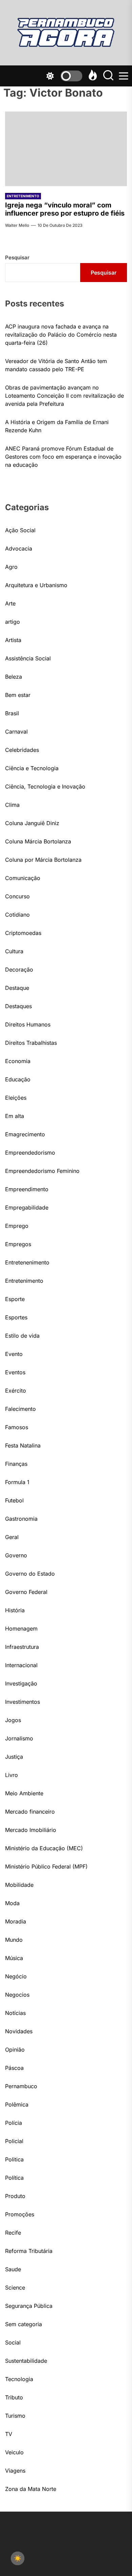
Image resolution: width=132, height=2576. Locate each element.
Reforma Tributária (29, 2251)
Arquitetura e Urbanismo (36, 585)
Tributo (14, 2397)
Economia (18, 1061)
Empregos (18, 1244)
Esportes (16, 1317)
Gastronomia (21, 1519)
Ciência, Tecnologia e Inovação (45, 786)
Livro (12, 1775)
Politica (14, 2159)
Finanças (16, 1464)
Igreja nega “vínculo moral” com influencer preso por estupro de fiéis (65, 209)
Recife (13, 2233)
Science (15, 2288)
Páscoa (14, 2068)
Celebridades (22, 750)
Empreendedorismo (30, 1153)
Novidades (19, 2031)
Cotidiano (17, 915)
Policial (14, 2141)
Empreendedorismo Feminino (42, 1171)
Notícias (15, 2013)
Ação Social (20, 530)
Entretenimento (23, 196)
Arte (10, 603)
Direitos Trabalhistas (31, 1043)
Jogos (13, 1720)
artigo (13, 622)
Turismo (15, 2416)
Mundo (14, 1940)
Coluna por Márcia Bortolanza (43, 860)
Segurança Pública (29, 2306)
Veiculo (14, 2452)
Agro (11, 567)
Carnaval (16, 732)
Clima (12, 805)
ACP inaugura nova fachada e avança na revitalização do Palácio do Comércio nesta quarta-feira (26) (61, 335)
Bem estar (18, 695)
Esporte (15, 1299)
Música (14, 1958)
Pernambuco (21, 2086)
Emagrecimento (25, 1134)
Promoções (20, 2214)
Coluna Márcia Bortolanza (38, 841)
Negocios (17, 1995)
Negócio (16, 1976)
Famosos (17, 1427)
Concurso (17, 896)
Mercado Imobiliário (31, 1830)
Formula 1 (17, 1482)
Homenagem (21, 1629)
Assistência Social (28, 658)
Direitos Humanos (28, 1024)
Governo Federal (26, 1592)
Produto (15, 2196)
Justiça (14, 1757)
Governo (16, 1555)
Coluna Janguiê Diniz (32, 823)
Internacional (21, 1665)
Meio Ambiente (24, 1793)
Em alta (15, 1116)
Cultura (14, 951)
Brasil (12, 713)
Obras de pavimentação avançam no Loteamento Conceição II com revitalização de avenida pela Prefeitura (64, 396)
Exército (16, 1391)
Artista (13, 640)
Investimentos (23, 1702)
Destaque (17, 988)
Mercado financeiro (30, 1812)
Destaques (18, 1006)
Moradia (16, 1921)
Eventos (15, 1372)
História (15, 1610)
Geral (12, 1537)
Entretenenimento (27, 1262)
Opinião (15, 2050)
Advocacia (19, 548)
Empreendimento (27, 1189)
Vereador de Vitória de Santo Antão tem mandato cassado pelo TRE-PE (56, 365)
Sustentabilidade (26, 2361)
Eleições (16, 1098)
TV (9, 2434)
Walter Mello (17, 225)
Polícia (14, 2123)
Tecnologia (19, 2379)
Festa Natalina (23, 1445)
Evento (14, 1354)
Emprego (17, 1226)
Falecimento (20, 1409)
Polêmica (17, 2104)
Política (14, 2178)
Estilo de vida (22, 1336)
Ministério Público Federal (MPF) (46, 1866)
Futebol (14, 1500)
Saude (13, 2269)
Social (13, 2342)
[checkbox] (18, 2558)
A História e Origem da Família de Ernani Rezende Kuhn (57, 426)
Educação (18, 1079)
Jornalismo (19, 1738)
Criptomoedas (23, 933)
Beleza (14, 677)
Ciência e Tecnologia (32, 768)
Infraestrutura (22, 1647)
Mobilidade (19, 1885)
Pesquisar (17, 257)
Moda (12, 1903)
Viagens (15, 2471)
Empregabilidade (27, 1207)
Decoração (19, 970)
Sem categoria (24, 2324)
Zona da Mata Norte (31, 2489)
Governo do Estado (30, 1574)
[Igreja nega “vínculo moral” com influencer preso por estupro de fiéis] (66, 149)
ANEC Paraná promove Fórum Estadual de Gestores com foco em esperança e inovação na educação (63, 457)
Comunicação (23, 878)
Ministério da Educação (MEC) (44, 1848)
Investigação (21, 1683)
